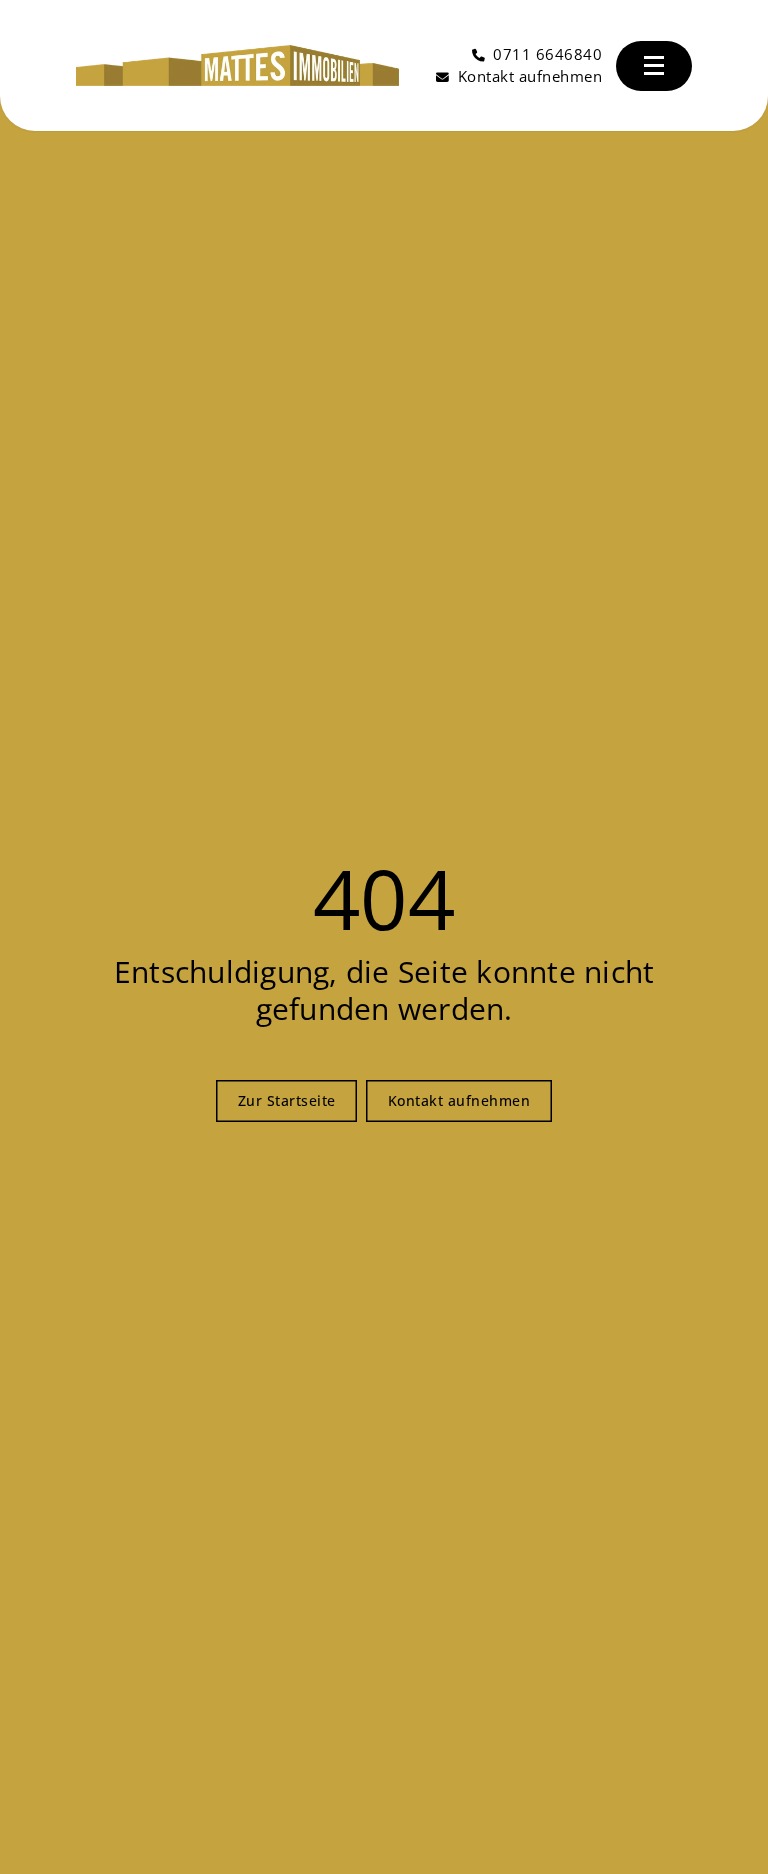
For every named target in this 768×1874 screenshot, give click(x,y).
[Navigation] (654, 66)
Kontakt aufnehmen (459, 1100)
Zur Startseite (287, 1100)
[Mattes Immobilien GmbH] (237, 66)
